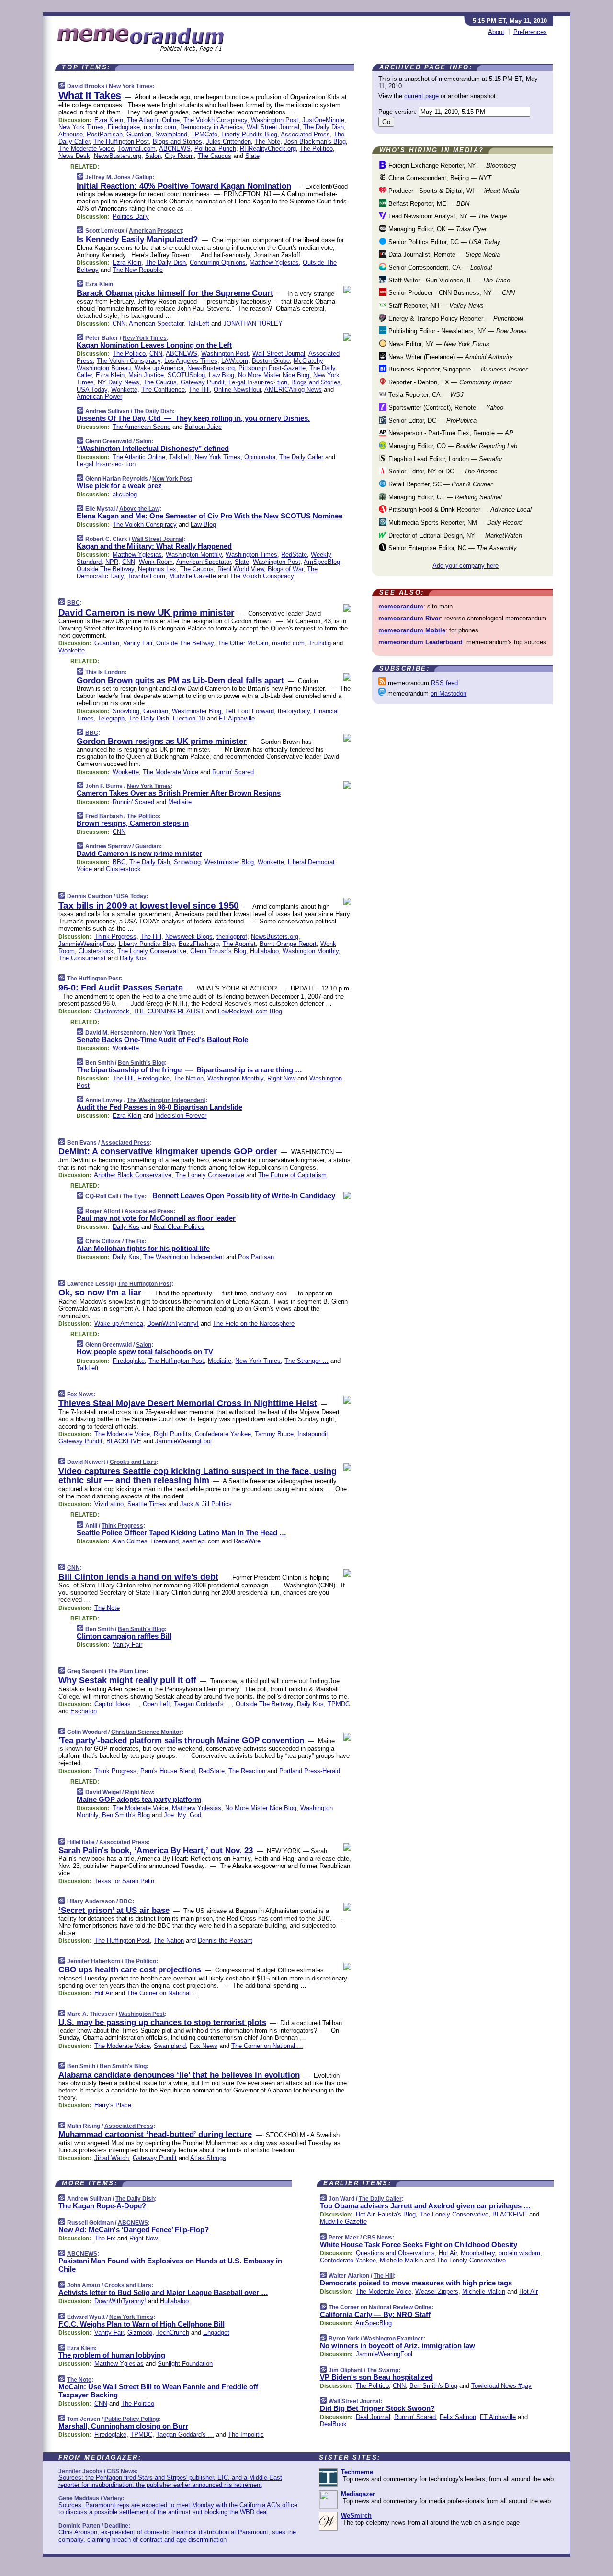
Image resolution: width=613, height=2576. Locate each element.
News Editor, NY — (438, 344)
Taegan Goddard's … (203, 1704)
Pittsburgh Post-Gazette (272, 368)
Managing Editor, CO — (452, 446)
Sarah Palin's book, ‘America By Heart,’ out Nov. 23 (156, 1850)
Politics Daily (131, 217)
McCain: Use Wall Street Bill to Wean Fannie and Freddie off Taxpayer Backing (158, 2391)
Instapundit (313, 1434)
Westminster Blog (197, 711)
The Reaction (247, 1771)
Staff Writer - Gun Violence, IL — (448, 280)
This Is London (105, 672)
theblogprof (232, 937)
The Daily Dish (324, 127)
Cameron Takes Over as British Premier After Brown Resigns (179, 793)
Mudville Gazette (193, 576)
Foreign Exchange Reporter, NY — (451, 165)
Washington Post (275, 120)
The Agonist (239, 944)
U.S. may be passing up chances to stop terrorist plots (162, 2022)
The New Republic (138, 270)
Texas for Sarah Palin (124, 1881)
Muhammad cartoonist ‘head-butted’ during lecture (155, 2134)
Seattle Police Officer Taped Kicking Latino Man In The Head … (182, 1533)
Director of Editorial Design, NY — (454, 535)
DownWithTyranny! (173, 1323)
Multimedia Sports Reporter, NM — (454, 523)
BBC (74, 603)
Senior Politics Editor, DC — (443, 242)
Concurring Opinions (218, 263)
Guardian (139, 134)
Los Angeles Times (191, 361)
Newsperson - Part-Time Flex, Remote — (450, 433)
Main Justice (146, 375)
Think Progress (115, 937)
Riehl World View (241, 569)
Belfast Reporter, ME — (428, 204)
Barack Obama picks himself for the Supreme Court (175, 293)
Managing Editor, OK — (437, 229)
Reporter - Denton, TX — (449, 382)
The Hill (199, 389)
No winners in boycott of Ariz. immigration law (397, 2345)
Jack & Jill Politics (206, 1504)
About (496, 32)
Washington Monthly (194, 555)
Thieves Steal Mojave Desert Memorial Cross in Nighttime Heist (188, 1403)
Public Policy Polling (132, 2419)
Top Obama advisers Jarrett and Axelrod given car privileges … (425, 2206)
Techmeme (357, 2472)
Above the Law (139, 509)
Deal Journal (373, 2417)
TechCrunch (173, 2333)
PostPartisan (105, 134)
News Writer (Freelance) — (450, 357)
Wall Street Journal (273, 127)
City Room (179, 156)
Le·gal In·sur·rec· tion (258, 382)
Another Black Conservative (133, 1175)
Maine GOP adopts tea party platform (139, 1799)
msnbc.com (160, 127)
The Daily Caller (301, 457)
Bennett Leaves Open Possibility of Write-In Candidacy (244, 1196)
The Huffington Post (121, 141)
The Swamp (383, 2370)
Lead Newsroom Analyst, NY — (447, 216)
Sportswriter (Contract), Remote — (445, 408)
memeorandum (401, 606)
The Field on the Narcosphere (254, 1323)
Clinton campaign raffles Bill (124, 1636)
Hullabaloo (264, 951)
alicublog (125, 494)
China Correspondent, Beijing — (439, 178)
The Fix (135, 1241)
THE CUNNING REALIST (169, 1011)
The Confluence (163, 389)
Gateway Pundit (203, 382)
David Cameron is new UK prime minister (147, 613)
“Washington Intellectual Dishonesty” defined (153, 448)
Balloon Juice (203, 427)
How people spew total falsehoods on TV (145, 1352)
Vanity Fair (138, 643)
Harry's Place (113, 2105)
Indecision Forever (181, 1116)
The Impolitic (246, 2435)
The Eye (134, 1196)
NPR (112, 562)
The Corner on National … (163, 1993)
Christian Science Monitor (146, 1732)
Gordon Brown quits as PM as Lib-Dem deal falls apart (180, 681)
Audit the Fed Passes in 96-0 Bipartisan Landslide (159, 1107)
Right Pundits (172, 1434)
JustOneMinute (323, 120)
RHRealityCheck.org (268, 149)
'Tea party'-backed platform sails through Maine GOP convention (181, 1740)
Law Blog (221, 375)
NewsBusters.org (118, 156)
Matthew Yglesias (274, 263)
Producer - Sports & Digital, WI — (453, 191)
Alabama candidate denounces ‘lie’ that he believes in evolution (179, 2075)
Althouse (71, 134)
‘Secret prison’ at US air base (114, 1910)
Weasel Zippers (437, 2291)
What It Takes (90, 96)
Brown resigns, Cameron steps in (133, 823)
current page (421, 96)
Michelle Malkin (401, 2260)
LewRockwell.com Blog (250, 1011)
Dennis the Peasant (225, 1940)
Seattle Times (147, 1504)
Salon (153, 156)
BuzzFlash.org (199, 944)
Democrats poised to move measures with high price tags (416, 2283)
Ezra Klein (109, 120)
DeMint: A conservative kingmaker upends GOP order (168, 1151)
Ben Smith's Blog (141, 1063)
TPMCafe (204, 134)
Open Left (156, 1704)
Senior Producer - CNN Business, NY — (451, 293)
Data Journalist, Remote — (443, 254)
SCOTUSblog (186, 375)
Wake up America (159, 368)
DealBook (333, 2424)
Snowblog (126, 711)
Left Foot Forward (250, 711)
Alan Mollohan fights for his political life (143, 1248)
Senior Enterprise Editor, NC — (452, 548)
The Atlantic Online (153, 120)
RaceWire (247, 1541)
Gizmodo (140, 2333)
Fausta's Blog (397, 2214)
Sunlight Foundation (185, 2364)
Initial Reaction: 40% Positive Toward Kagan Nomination (184, 186)
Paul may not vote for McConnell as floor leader (156, 1218)
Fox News (80, 1395)
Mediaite (180, 802)
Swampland (171, 134)
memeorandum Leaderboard (420, 642)
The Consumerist (82, 958)
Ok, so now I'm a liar (100, 1293)
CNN (119, 323)
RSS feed (444, 683)
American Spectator (156, 323)
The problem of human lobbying (112, 2355)
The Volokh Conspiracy (215, 120)
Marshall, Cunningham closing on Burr (123, 2426)
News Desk (74, 156)
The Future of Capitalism (292, 1175)
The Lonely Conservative (152, 951)
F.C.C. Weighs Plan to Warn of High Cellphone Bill (142, 2324)
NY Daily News (119, 382)
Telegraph (111, 718)
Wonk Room (156, 562)
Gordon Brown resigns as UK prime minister (162, 741)
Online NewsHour (237, 389)
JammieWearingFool (87, 944)
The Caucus (215, 156)
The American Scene (142, 427)
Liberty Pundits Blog (249, 134)
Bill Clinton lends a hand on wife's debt (138, 1577)
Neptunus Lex (157, 569)
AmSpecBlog (322, 562)
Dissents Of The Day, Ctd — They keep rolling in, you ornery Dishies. (193, 418)
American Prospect (155, 231)
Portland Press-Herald (310, 1771)
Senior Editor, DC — (431, 421)
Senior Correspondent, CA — (439, 267)
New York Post (172, 479)
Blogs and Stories (177, 141)
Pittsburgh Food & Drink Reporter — (459, 510)
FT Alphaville (237, 718)
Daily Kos (133, 958)
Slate (252, 156)
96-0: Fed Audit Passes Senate (121, 988)
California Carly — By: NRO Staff (375, 2314)
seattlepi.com (201, 1541)
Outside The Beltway (105, 569)
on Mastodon (448, 693)
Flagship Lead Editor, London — (444, 459)
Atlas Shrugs (208, 2158)
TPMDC (339, 1704)
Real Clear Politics (179, 1227)
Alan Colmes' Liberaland (145, 1541)
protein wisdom (519, 2253)
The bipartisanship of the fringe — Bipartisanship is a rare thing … (189, 1070)
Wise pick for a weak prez (119, 486)
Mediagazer (358, 2494)
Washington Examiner (393, 2339)
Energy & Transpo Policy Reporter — (455, 319)
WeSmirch (356, 2515)
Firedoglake (124, 127)
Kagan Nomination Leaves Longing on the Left (154, 345)
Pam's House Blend (168, 1771)
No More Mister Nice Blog (274, 375)
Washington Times (251, 555)
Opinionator (260, 457)
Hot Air (104, 1993)
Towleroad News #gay (501, 2386)
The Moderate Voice (86, 149)
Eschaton (84, 1711)
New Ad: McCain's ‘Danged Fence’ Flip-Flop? (134, 2230)
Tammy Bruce (274, 1434)
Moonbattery (478, 2253)
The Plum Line (127, 1671)
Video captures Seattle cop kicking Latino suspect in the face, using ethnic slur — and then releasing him (198, 1476)
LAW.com (235, 361)
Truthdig (320, 643)
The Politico (316, 149)
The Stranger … (306, 1361)
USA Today (92, 389)
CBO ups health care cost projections (130, 1970)
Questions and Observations (395, 2253)
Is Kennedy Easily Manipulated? (137, 240)
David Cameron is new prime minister (139, 853)
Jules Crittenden (228, 141)
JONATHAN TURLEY (253, 323)
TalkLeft (198, 323)
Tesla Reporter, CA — (425, 395)
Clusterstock (123, 869)
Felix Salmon (458, 2417)
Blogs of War (285, 569)
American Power (99, 397)
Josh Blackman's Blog (315, 141)
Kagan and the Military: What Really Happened (154, 546)
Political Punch (215, 149)
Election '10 (189, 718)
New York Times (131, 86)
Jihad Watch (112, 2158)
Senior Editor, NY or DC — (442, 471)
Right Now (281, 1078)
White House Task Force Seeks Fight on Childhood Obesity (419, 2244)
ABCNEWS (175, 149)
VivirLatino (109, 1504)
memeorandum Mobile (412, 630)
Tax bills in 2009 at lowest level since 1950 (149, 906)
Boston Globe (271, 361)
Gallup (144, 177)
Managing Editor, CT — (444, 497)
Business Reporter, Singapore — (457, 369)
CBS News (378, 2238)
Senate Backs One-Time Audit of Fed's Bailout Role (162, 1040)
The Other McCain (243, 643)
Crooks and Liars (133, 1462)
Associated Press (305, 134)
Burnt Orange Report (288, 944)
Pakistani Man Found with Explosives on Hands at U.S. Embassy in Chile (170, 2265)
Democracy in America (211, 127)
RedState (294, 555)
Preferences (530, 32)
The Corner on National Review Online (380, 2307)
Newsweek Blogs (189, 937)
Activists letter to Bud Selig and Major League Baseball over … (163, 2292)
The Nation (188, 1078)
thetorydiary (294, 711)
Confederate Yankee (223, 1434)
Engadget (216, 2333)
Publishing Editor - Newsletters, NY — (457, 331)
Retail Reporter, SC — (439, 484)
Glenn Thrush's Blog (218, 951)
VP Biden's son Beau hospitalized (376, 2377)
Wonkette (124, 389)
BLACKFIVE (124, 1441)
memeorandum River (409, 618)
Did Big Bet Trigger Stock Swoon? (377, 2408)
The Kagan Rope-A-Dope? (102, 2206)
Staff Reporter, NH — (435, 306)
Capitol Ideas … (117, 1704)
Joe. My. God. (183, 1815)
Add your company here (465, 566)
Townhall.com (137, 149)
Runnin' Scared (233, 772)
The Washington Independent (166, 1100)
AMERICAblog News (293, 389)
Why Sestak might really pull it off (127, 1680)
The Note (267, 141)
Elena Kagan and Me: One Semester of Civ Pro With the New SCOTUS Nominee (210, 516)
